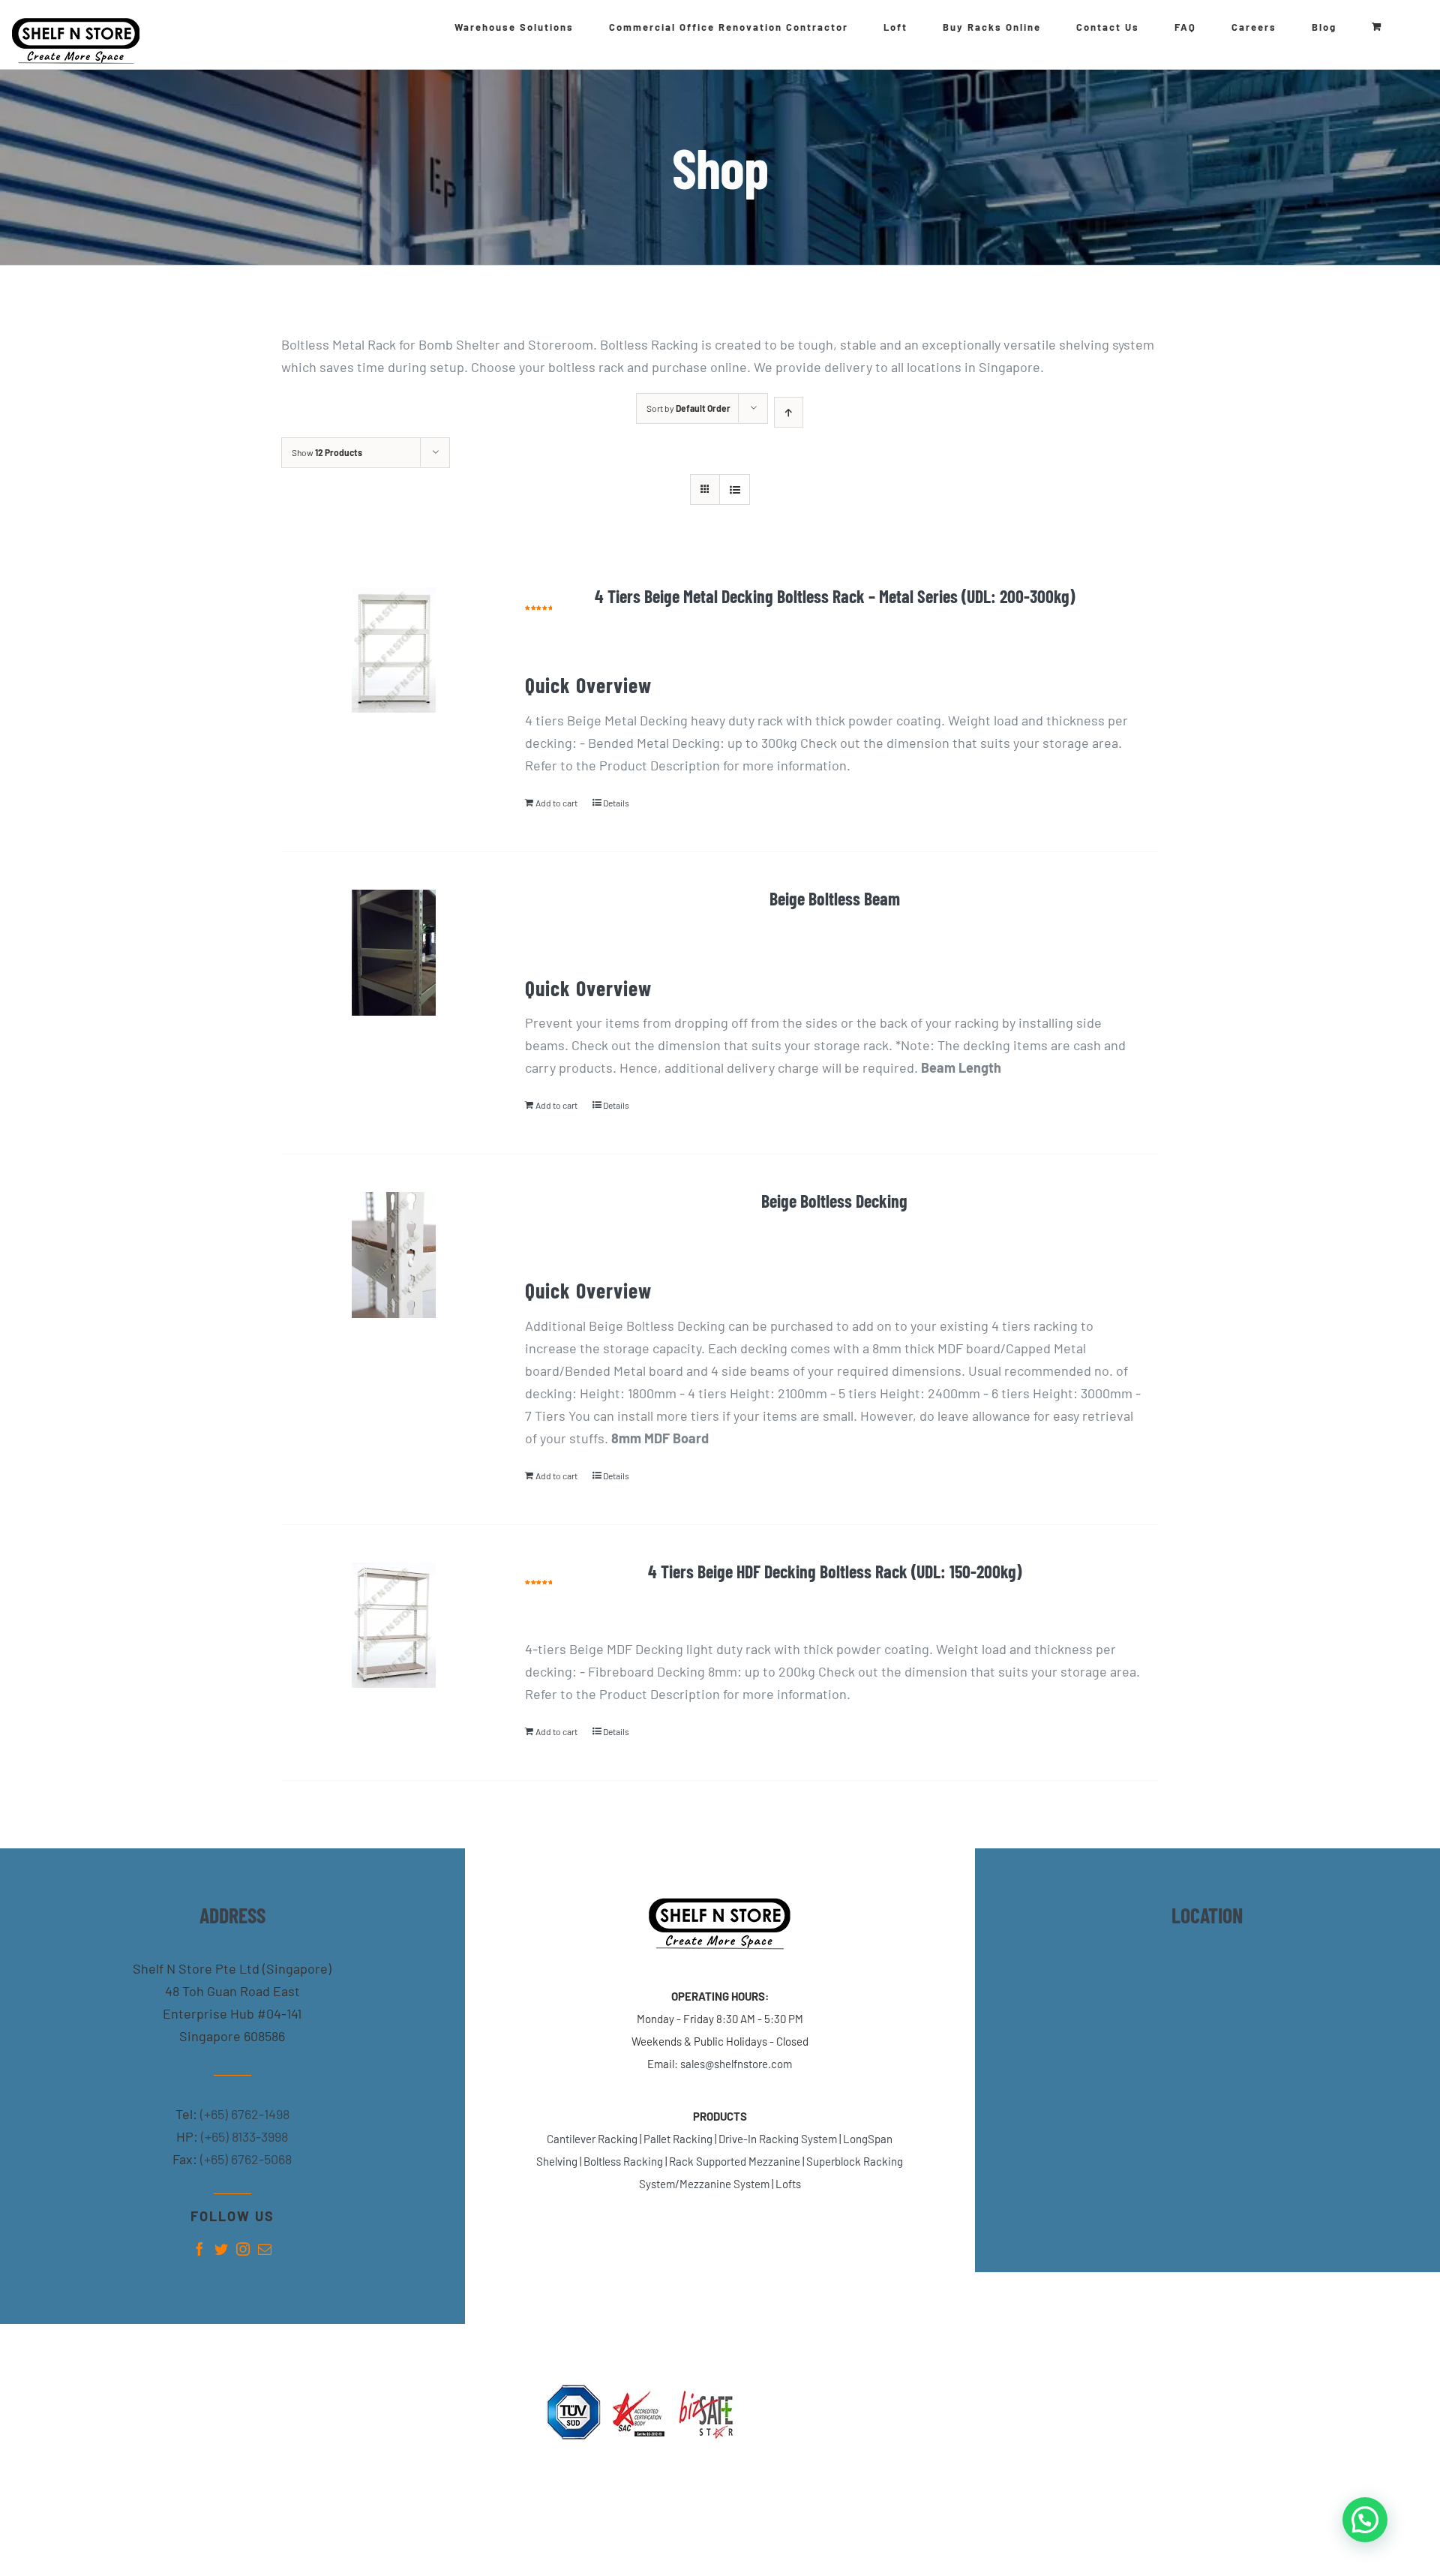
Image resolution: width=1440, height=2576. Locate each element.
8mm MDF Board (660, 1438)
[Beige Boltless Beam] (394, 952)
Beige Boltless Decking (834, 1201)
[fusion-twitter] (221, 2249)
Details (616, 803)
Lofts (788, 2184)
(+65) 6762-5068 (244, 2159)
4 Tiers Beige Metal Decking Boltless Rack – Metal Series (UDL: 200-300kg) (835, 596)
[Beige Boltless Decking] (394, 1255)
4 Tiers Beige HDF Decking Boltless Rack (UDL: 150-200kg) (835, 1571)
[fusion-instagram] (243, 2249)
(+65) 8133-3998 (243, 2136)
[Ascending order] (789, 412)
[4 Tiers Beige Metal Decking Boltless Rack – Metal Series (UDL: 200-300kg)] (394, 650)
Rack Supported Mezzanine (735, 2161)
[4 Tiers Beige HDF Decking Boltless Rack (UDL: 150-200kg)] (394, 1625)
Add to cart (556, 803)
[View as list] (735, 489)
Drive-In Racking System (778, 2139)
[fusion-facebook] (199, 2249)
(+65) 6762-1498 (243, 2114)
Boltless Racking (623, 2161)
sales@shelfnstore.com (736, 2064)
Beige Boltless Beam (835, 898)
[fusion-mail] (265, 2249)
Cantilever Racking (592, 2139)
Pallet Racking (678, 2139)
